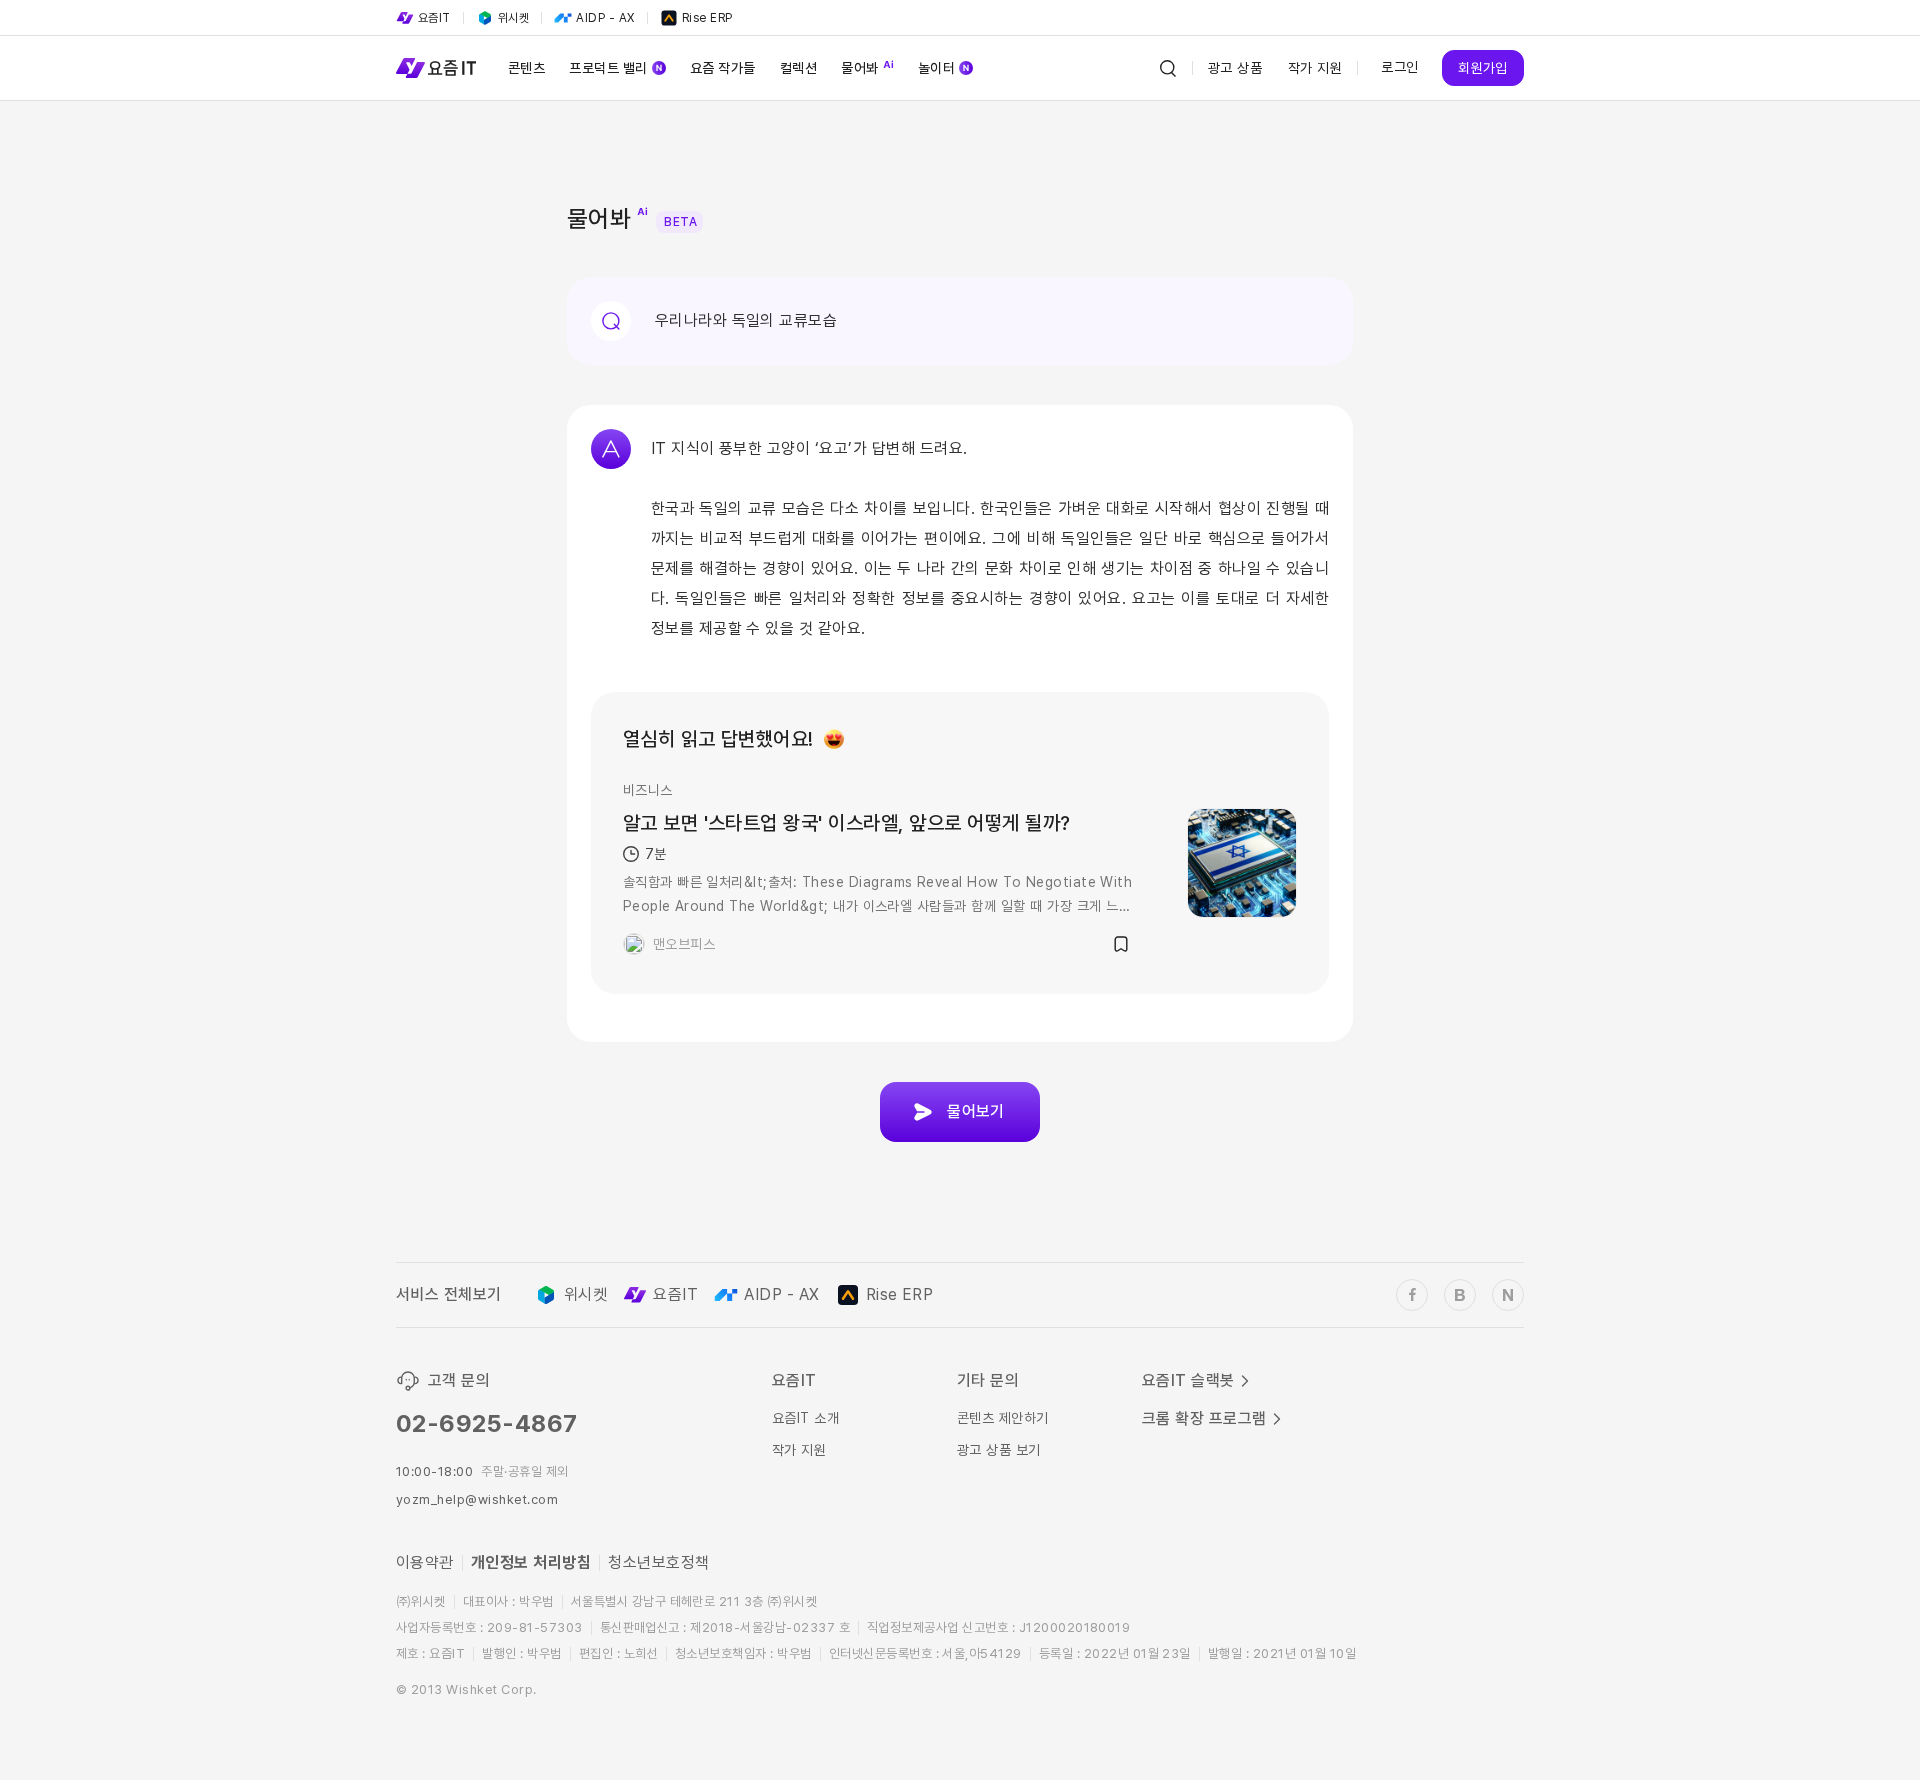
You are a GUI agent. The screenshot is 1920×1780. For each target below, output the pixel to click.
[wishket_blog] (1460, 1295)
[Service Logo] (436, 68)
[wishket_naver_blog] (1508, 1295)
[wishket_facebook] (1412, 1295)
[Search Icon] (1168, 68)
